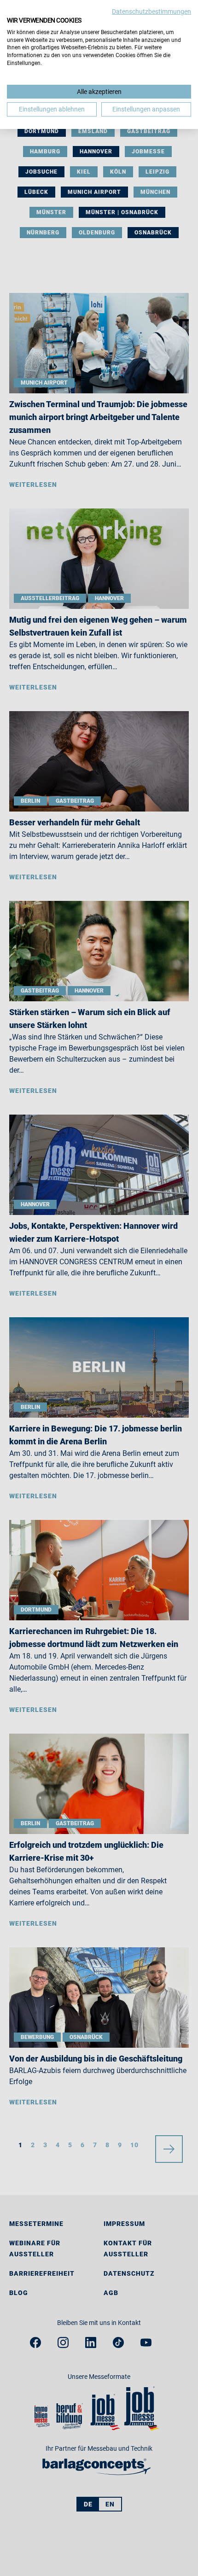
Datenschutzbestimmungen (151, 12)
